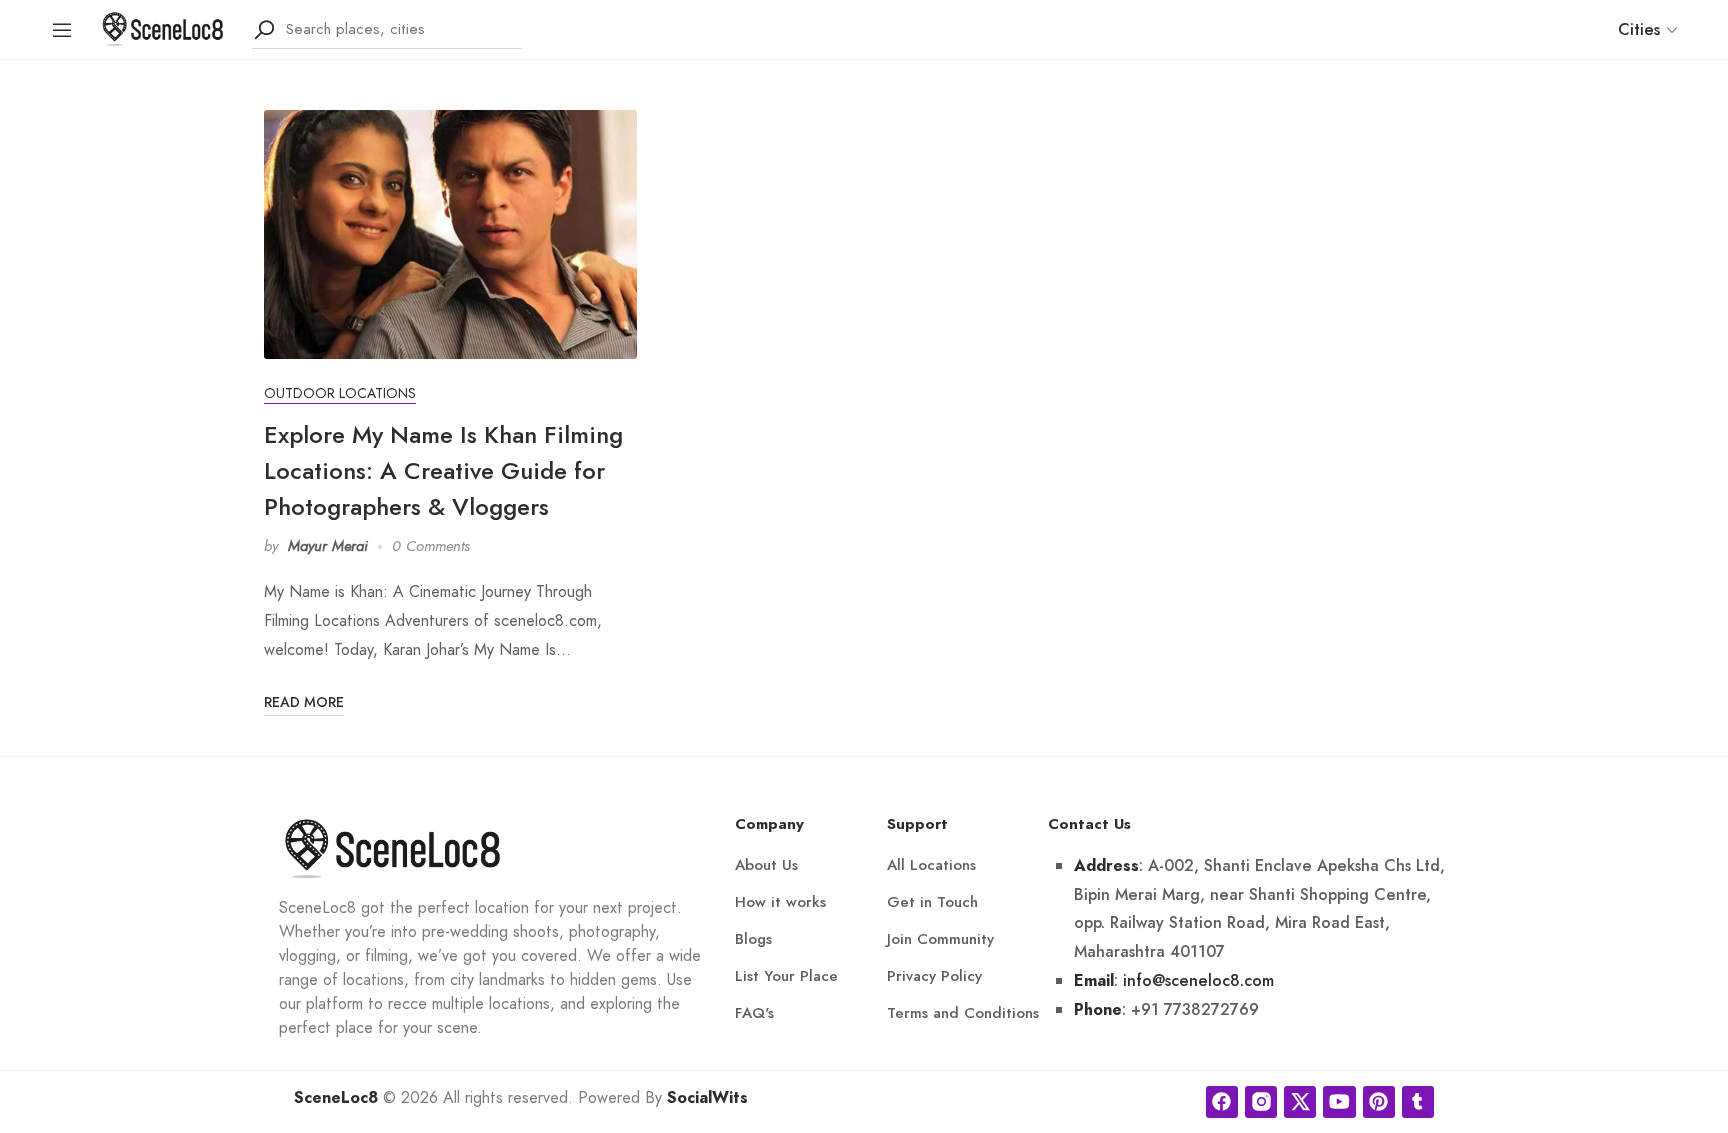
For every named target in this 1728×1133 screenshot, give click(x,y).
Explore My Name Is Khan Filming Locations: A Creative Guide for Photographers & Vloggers (443, 470)
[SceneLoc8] (163, 27)
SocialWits (707, 1098)
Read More (304, 702)
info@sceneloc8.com (1198, 980)
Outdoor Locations (340, 393)
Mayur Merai (328, 546)
